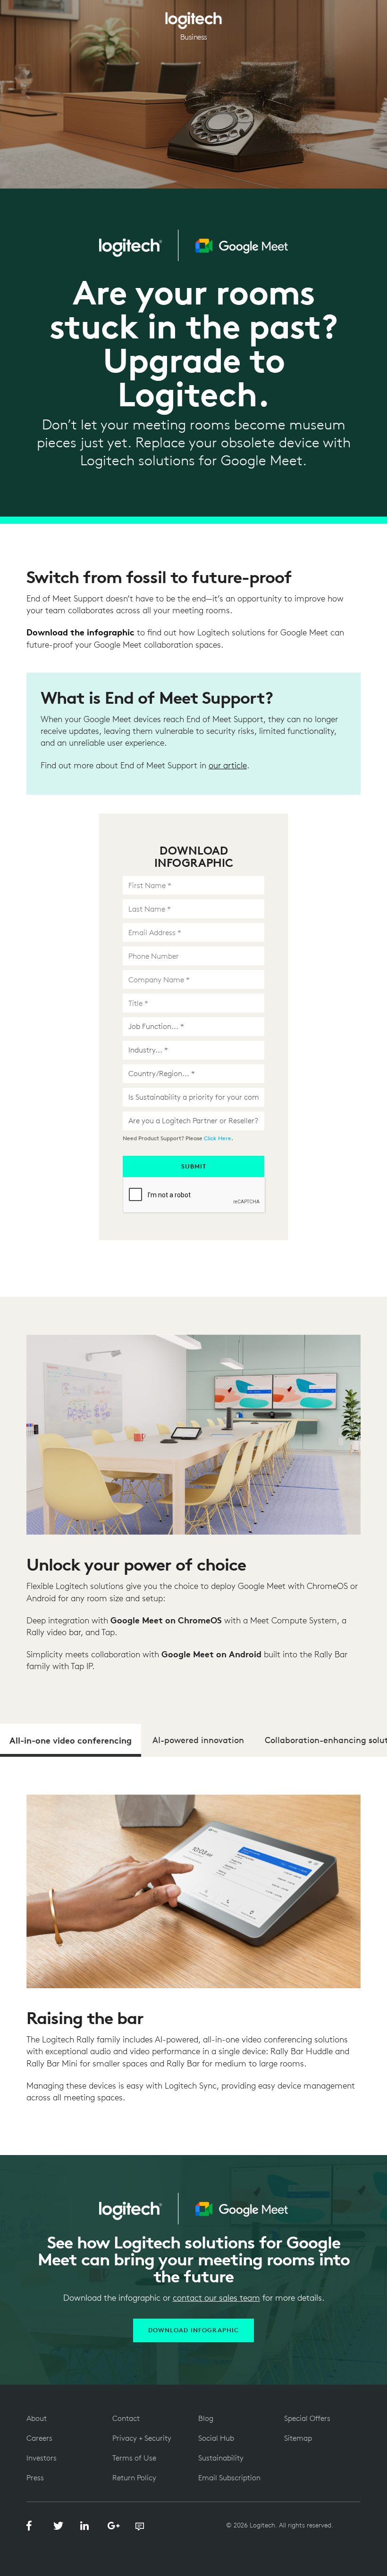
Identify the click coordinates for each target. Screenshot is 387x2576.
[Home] (193, 17)
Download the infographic (80, 632)
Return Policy (134, 2477)
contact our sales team (216, 2298)
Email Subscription (229, 2477)
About (37, 2418)
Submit (194, 1166)
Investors (42, 2458)
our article (228, 765)
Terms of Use (134, 2458)
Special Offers (307, 2418)
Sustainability (221, 2458)
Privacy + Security (142, 2438)
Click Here (218, 1138)
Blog (206, 2418)
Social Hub (216, 2438)
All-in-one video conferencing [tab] (71, 1740)
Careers (39, 2438)
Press (35, 2477)
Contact (126, 2418)
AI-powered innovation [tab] (198, 1740)
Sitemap (298, 2438)
